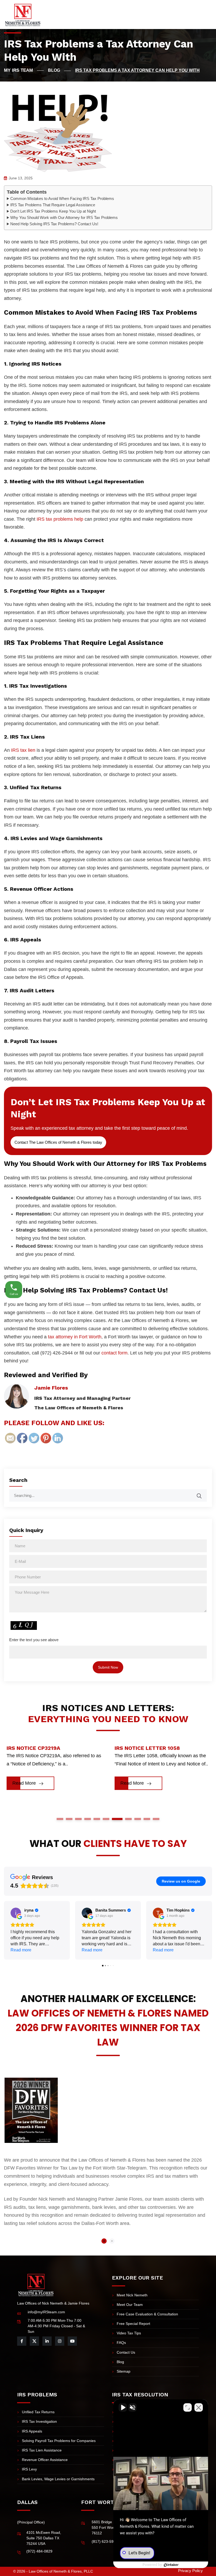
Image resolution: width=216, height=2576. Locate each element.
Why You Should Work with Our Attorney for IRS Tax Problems (64, 217)
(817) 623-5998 (105, 2541)
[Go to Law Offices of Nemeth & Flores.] (24, 70)
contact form (114, 1353)
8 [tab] (126, 1819)
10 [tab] (147, 1819)
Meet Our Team (130, 2305)
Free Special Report (133, 2324)
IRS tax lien (23, 750)
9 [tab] (138, 1819)
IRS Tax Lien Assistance (42, 2450)
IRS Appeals (32, 2431)
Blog (120, 2362)
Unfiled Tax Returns (38, 2412)
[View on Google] (16, 1913)
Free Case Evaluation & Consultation (147, 2314)
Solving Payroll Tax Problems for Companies (59, 2441)
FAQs (121, 2343)
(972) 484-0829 (39, 2551)
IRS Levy (29, 2469)
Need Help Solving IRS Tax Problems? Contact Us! (54, 224)
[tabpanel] (54, 1770)
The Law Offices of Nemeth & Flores (79, 1408)
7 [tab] (115, 1819)
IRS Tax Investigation (39, 2421)
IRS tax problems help (60, 519)
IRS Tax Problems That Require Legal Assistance (53, 205)
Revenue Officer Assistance (45, 2460)
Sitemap (124, 2371)
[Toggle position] (188, 2407)
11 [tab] (156, 1819)
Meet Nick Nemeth (132, 2295)
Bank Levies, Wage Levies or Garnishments (58, 2479)
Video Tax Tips (129, 2333)
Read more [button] (21, 1950)
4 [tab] (88, 1819)
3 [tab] (78, 1819)
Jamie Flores (51, 1388)
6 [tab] (106, 1819)
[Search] (203, 1493)
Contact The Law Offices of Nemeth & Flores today (58, 1142)
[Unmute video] (123, 2407)
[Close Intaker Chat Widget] (199, 2407)
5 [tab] (97, 1819)
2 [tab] (69, 1819)
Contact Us (126, 2352)
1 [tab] (60, 1819)
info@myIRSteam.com (46, 2312)
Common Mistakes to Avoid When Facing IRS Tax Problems (62, 198)
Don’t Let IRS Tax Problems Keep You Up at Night (53, 211)
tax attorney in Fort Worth (75, 1337)
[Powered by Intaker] (171, 2565)
